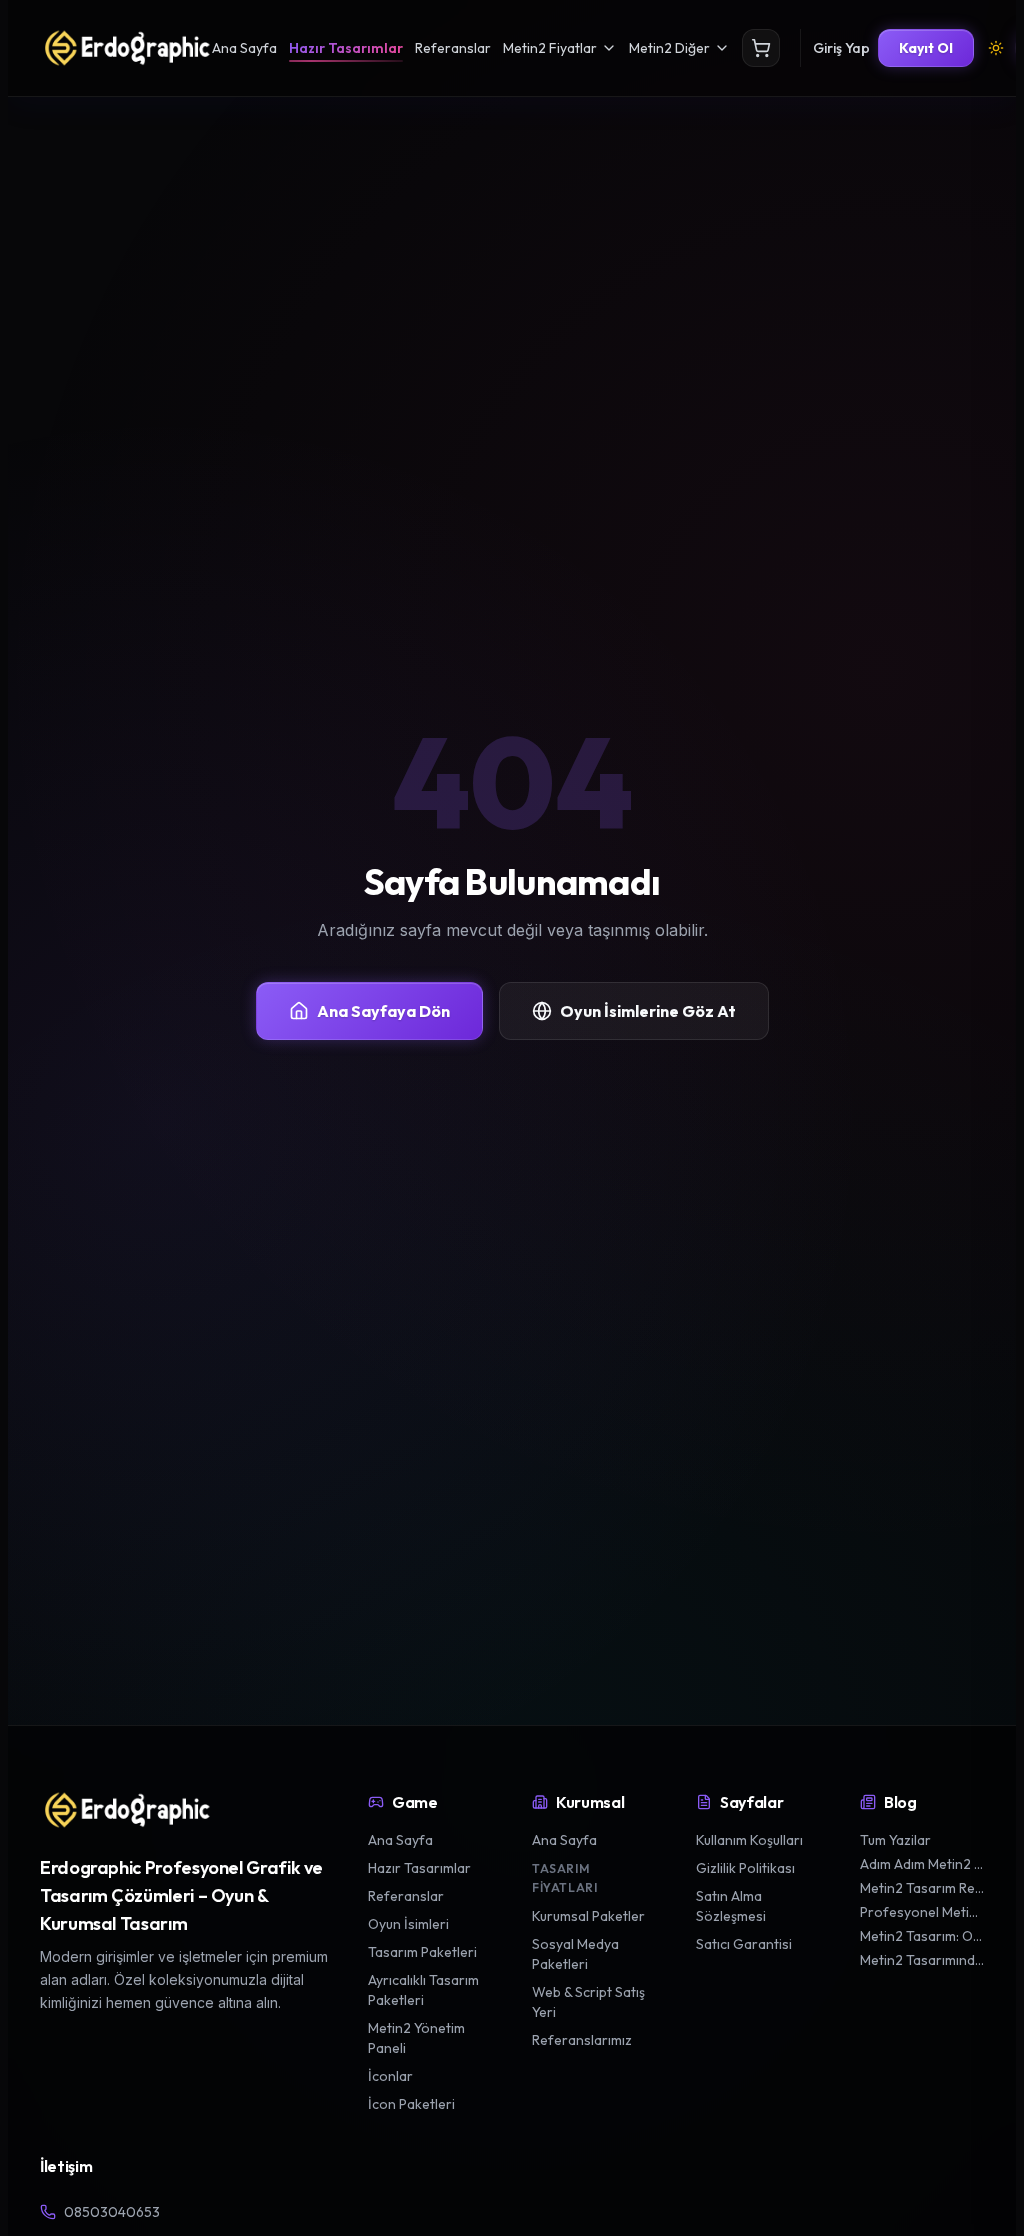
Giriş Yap (841, 48)
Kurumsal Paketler (588, 1916)
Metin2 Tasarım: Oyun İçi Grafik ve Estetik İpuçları (922, 1936)
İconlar (390, 2076)
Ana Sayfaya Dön (383, 1011)
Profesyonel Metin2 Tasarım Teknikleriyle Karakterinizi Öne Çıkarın (922, 1912)
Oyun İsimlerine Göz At (648, 1011)
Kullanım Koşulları (749, 1840)
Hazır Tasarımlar (346, 48)
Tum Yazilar (895, 1840)
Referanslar (453, 48)
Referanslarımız (582, 2040)
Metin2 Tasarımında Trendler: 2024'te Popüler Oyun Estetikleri (922, 1960)
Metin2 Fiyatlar (550, 48)
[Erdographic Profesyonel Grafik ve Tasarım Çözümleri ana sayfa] (126, 1810)
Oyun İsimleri (408, 1924)
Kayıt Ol (926, 48)
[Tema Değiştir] (996, 48)
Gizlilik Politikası (745, 1868)
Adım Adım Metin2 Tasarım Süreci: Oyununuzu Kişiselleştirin (922, 1864)
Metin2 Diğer (669, 48)
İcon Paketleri (411, 2104)
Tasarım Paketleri (422, 1952)
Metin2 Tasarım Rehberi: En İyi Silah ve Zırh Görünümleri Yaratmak (922, 1888)
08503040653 (112, 2212)
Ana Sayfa (244, 48)
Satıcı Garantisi (744, 1944)
